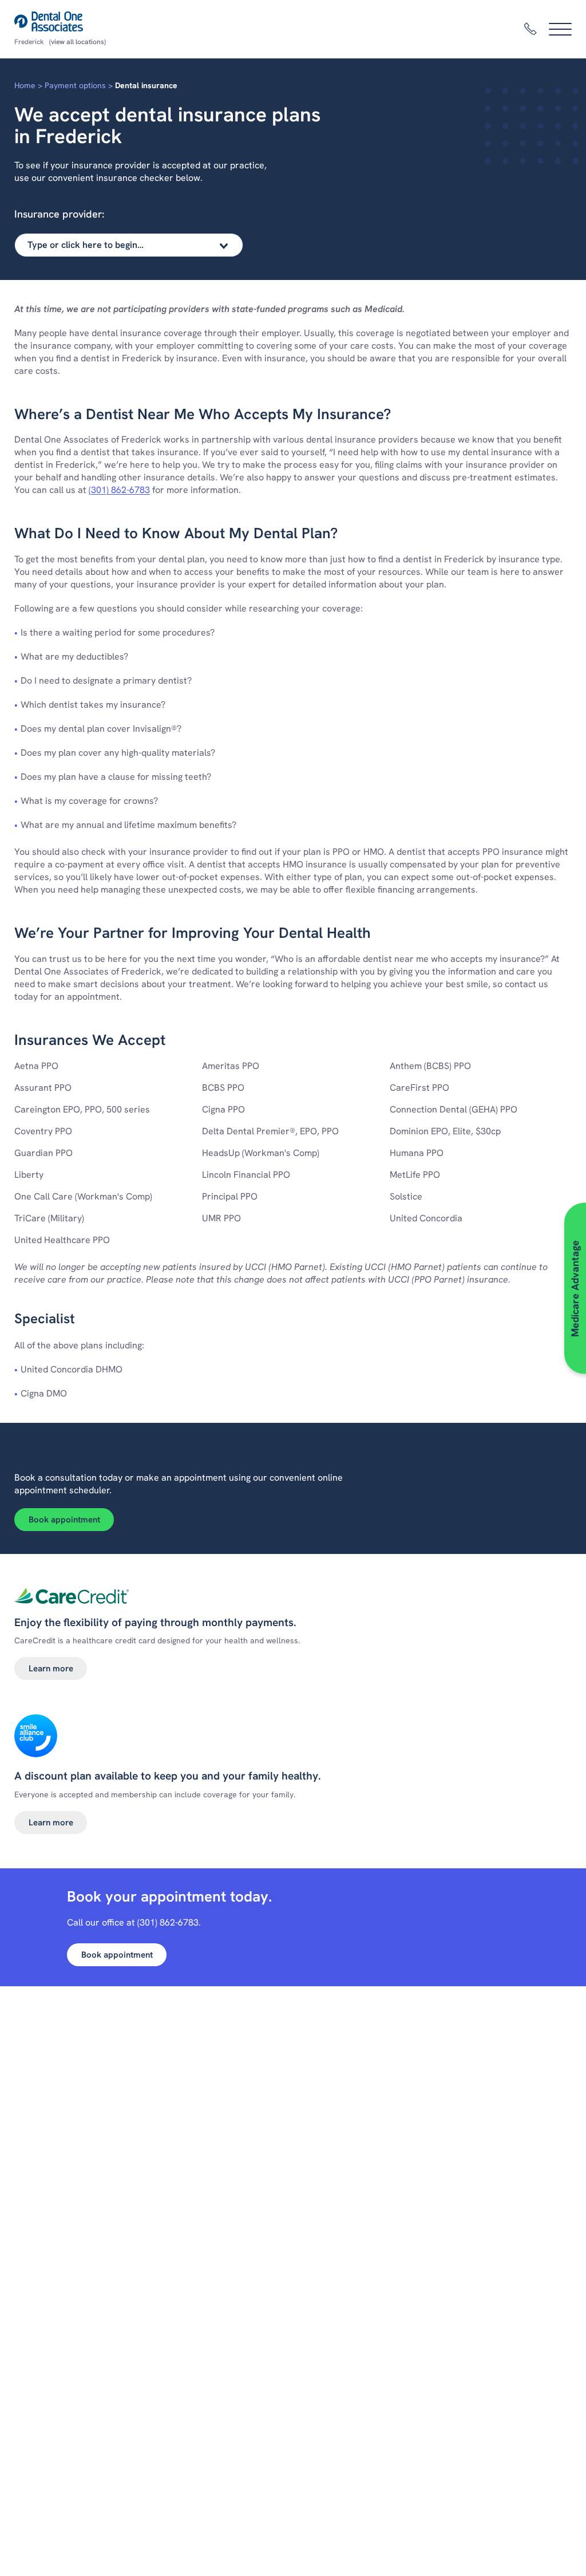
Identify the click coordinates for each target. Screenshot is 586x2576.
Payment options (75, 85)
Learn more (51, 1668)
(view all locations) (78, 42)
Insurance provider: (59, 214)
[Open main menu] (560, 29)
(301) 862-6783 (119, 490)
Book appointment (64, 1520)
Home (25, 85)
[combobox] (129, 245)
